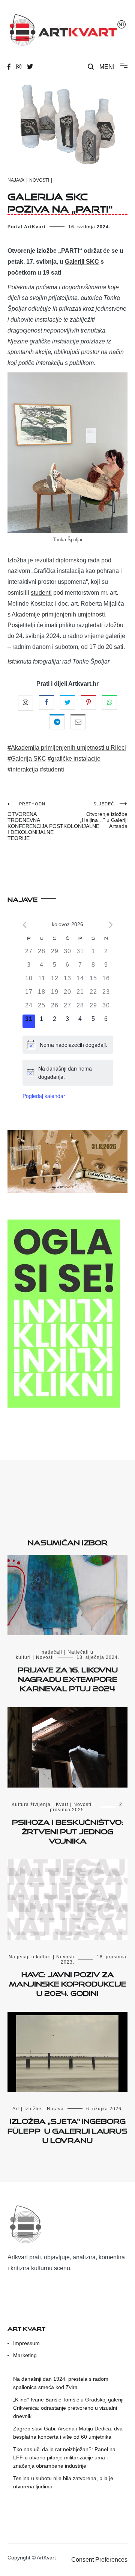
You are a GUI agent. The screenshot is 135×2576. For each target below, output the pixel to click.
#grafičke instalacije (74, 759)
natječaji (52, 1652)
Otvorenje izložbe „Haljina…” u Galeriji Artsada (104, 815)
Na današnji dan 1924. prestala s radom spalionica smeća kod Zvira (61, 2383)
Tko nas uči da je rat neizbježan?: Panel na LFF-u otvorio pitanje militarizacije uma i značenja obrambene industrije (64, 2458)
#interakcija (23, 769)
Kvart (62, 1804)
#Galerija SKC (27, 759)
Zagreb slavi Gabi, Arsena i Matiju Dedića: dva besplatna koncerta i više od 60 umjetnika (68, 2433)
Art (16, 2109)
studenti (41, 593)
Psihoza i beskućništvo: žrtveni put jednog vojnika (68, 1830)
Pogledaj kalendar (44, 1096)
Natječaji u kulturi (30, 1957)
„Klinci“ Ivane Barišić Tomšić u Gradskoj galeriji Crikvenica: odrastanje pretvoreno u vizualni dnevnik (68, 2408)
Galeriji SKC (82, 262)
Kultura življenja (31, 1804)
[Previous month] (25, 925)
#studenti (52, 769)
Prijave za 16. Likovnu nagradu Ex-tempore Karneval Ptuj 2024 (68, 1678)
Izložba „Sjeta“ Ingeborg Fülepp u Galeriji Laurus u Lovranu (67, 2129)
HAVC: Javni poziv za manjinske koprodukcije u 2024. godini (68, 1982)
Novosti (39, 180)
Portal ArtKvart (27, 227)
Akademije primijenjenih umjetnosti (58, 614)
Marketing (25, 2355)
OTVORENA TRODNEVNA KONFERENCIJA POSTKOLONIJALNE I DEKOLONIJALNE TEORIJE (37, 821)
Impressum (26, 2343)
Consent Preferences (99, 2560)
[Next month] (111, 925)
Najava (16, 180)
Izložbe (33, 2109)
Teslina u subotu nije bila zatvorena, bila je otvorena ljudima (63, 2482)
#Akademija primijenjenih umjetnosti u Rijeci (67, 748)
